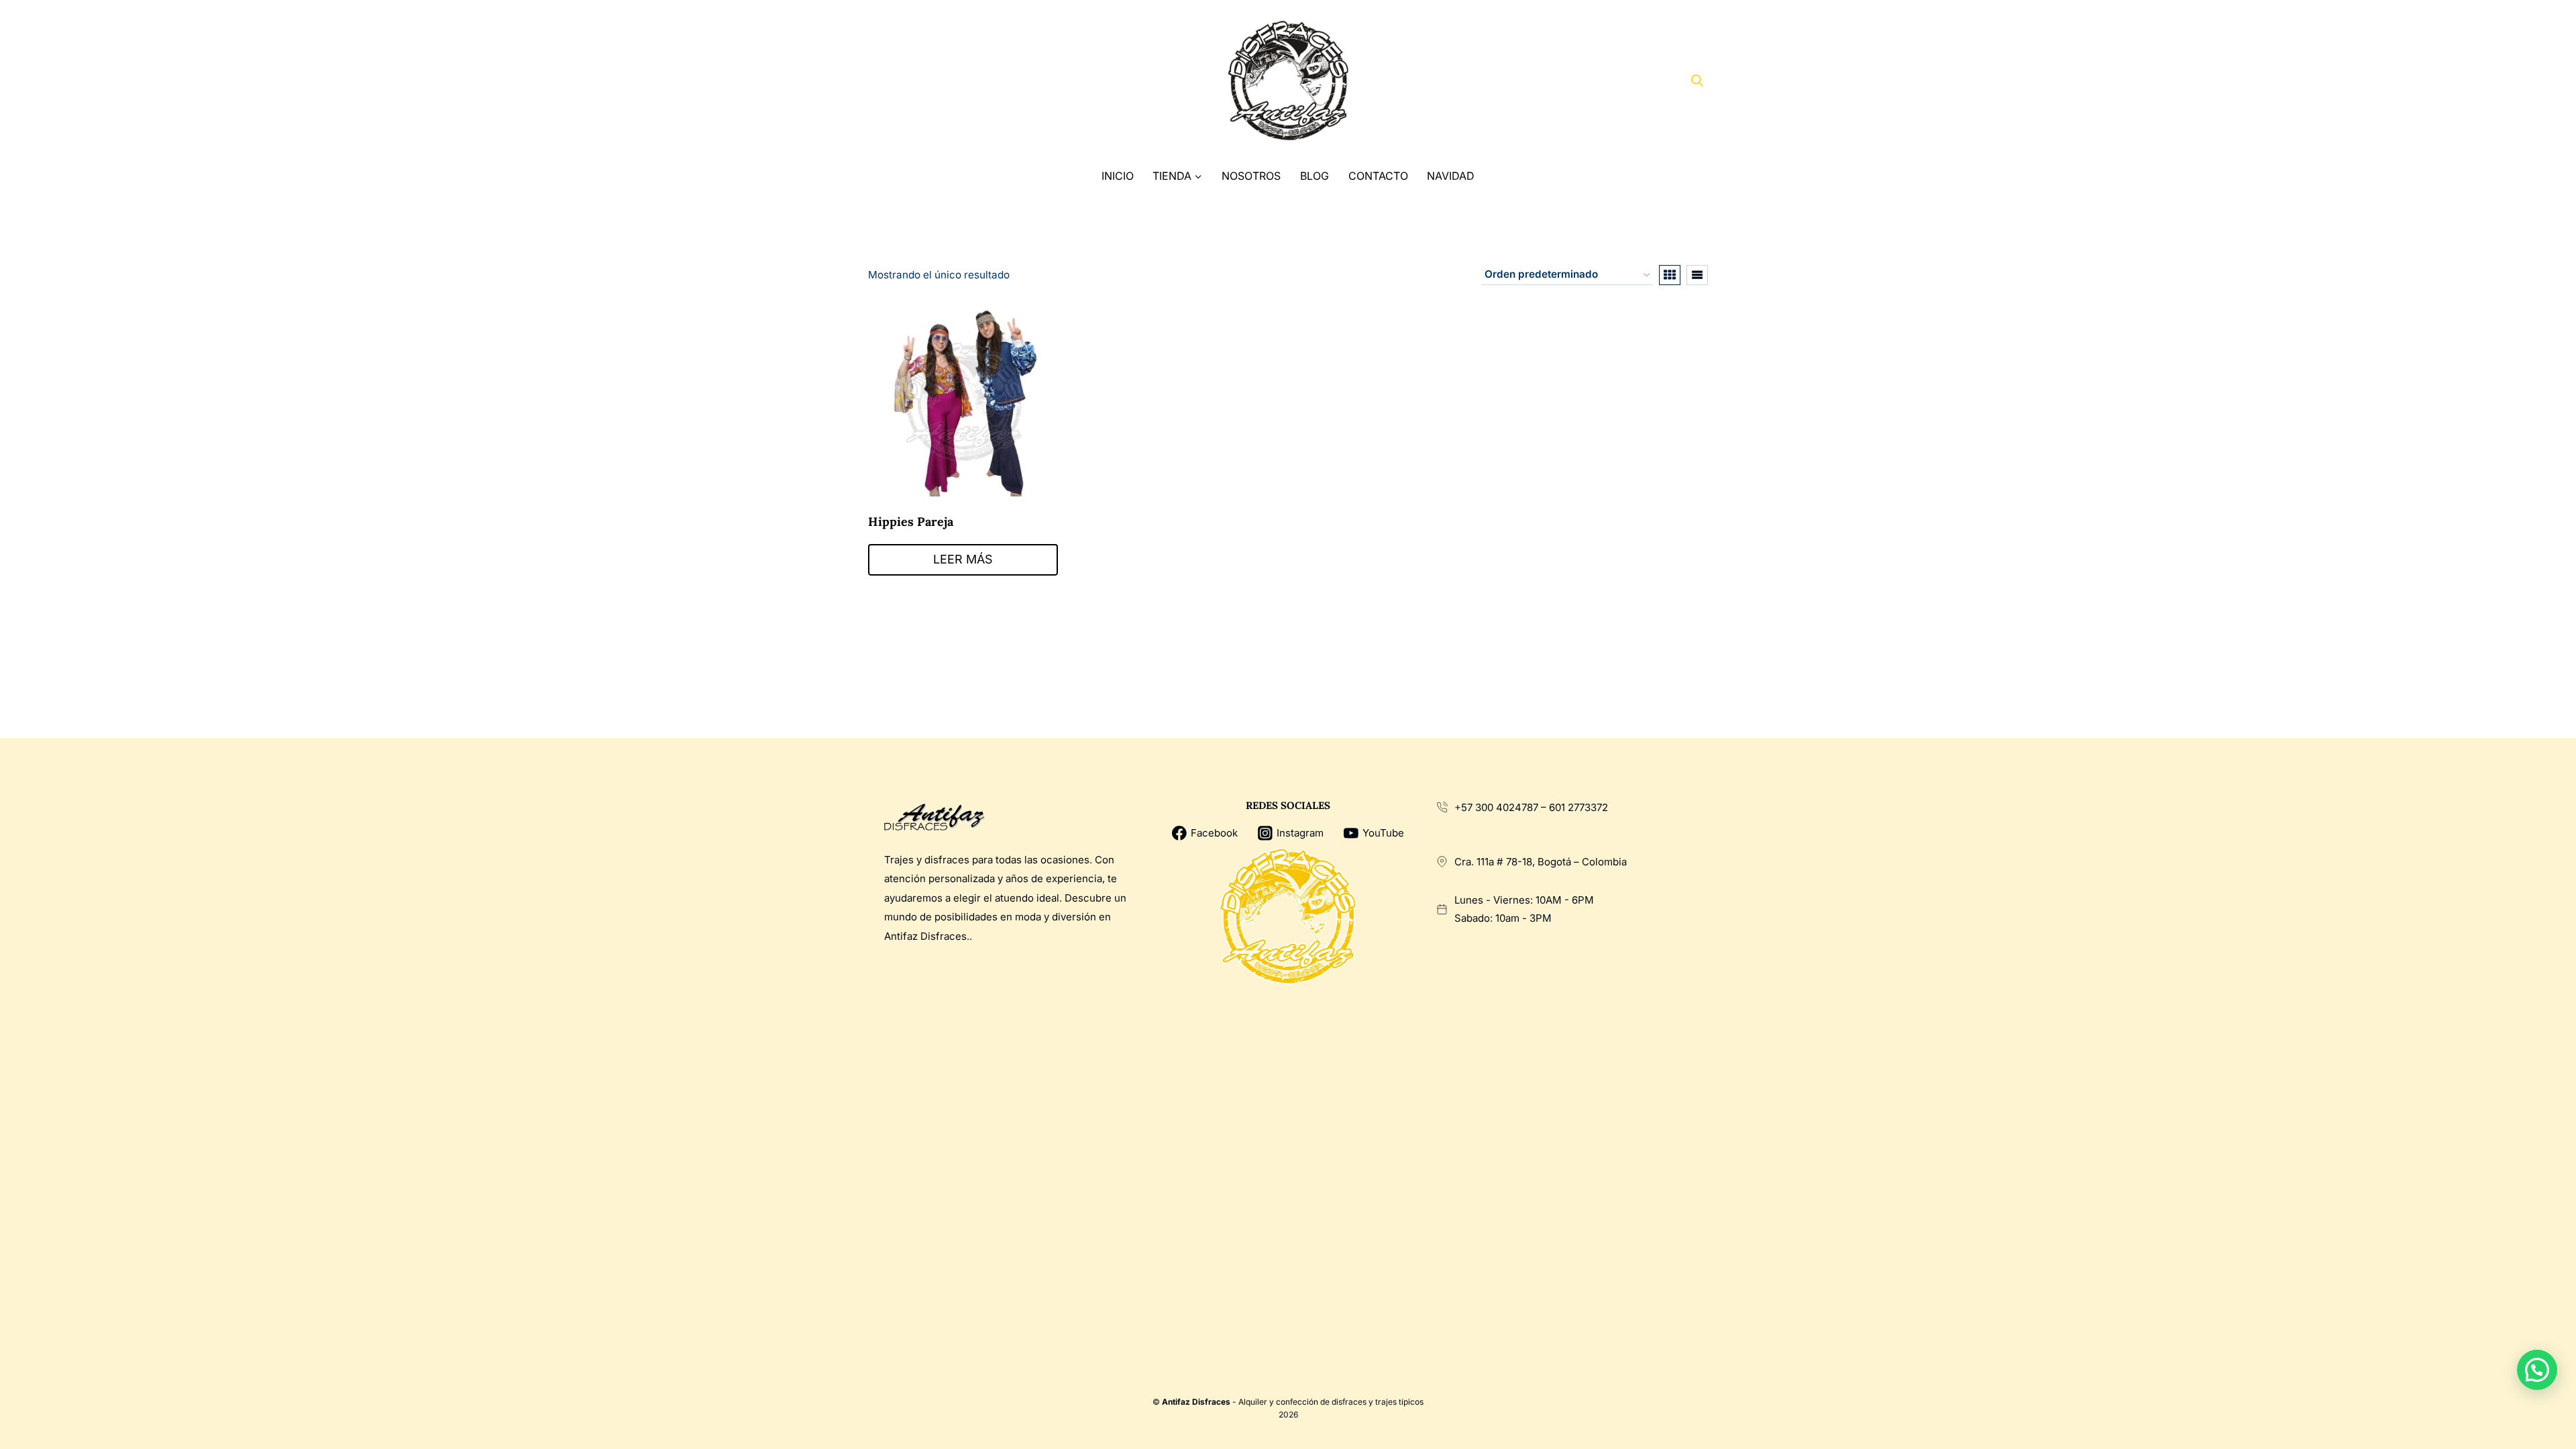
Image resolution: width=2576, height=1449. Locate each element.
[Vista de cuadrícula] (1670, 275)
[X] (909, 81)
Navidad (1451, 176)
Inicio (1118, 176)
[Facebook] (883, 81)
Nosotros (1251, 176)
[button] (2537, 1370)
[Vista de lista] (1697, 275)
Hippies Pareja (911, 522)
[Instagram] (933, 81)
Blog (1314, 176)
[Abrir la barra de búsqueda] (1697, 80)
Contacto (1378, 176)
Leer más (963, 559)
